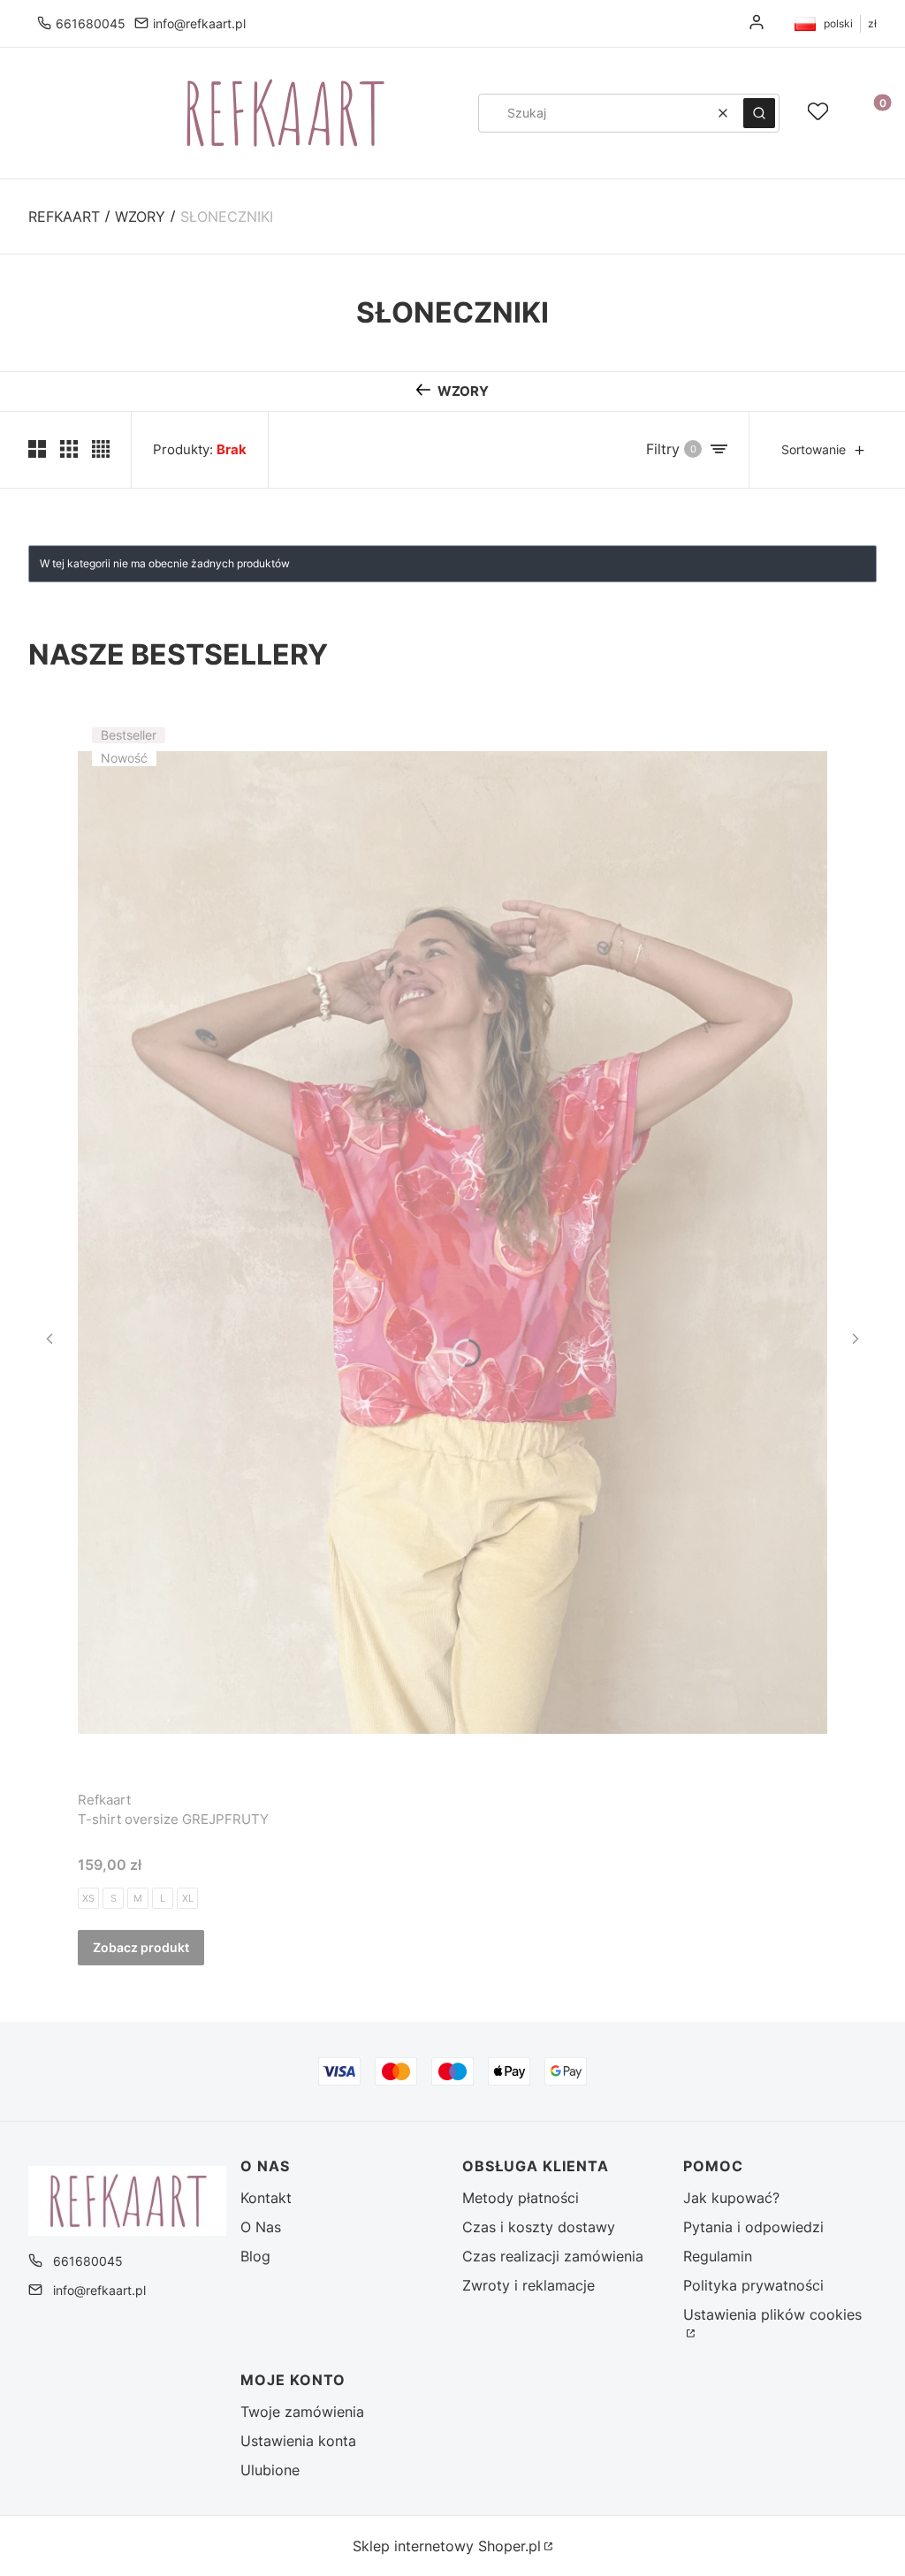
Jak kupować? (731, 2198)
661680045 (91, 23)
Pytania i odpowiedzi (753, 2227)
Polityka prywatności (753, 2285)
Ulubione (270, 2470)
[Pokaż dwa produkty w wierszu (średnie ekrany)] (37, 449)
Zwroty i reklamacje (529, 2285)
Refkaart (64, 217)
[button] (759, 113)
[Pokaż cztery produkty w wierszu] (101, 449)
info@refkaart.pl (199, 23)
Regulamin (718, 2256)
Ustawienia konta (298, 2441)
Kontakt (266, 2198)
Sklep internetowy (447, 2546)
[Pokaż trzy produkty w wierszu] (69, 449)
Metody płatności (521, 2198)
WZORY (140, 217)
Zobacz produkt (141, 1947)
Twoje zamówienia (302, 2412)
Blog (255, 2256)
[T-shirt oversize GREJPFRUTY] (452, 1243)
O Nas (261, 2227)
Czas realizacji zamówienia (553, 2256)
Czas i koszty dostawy (539, 2227)
